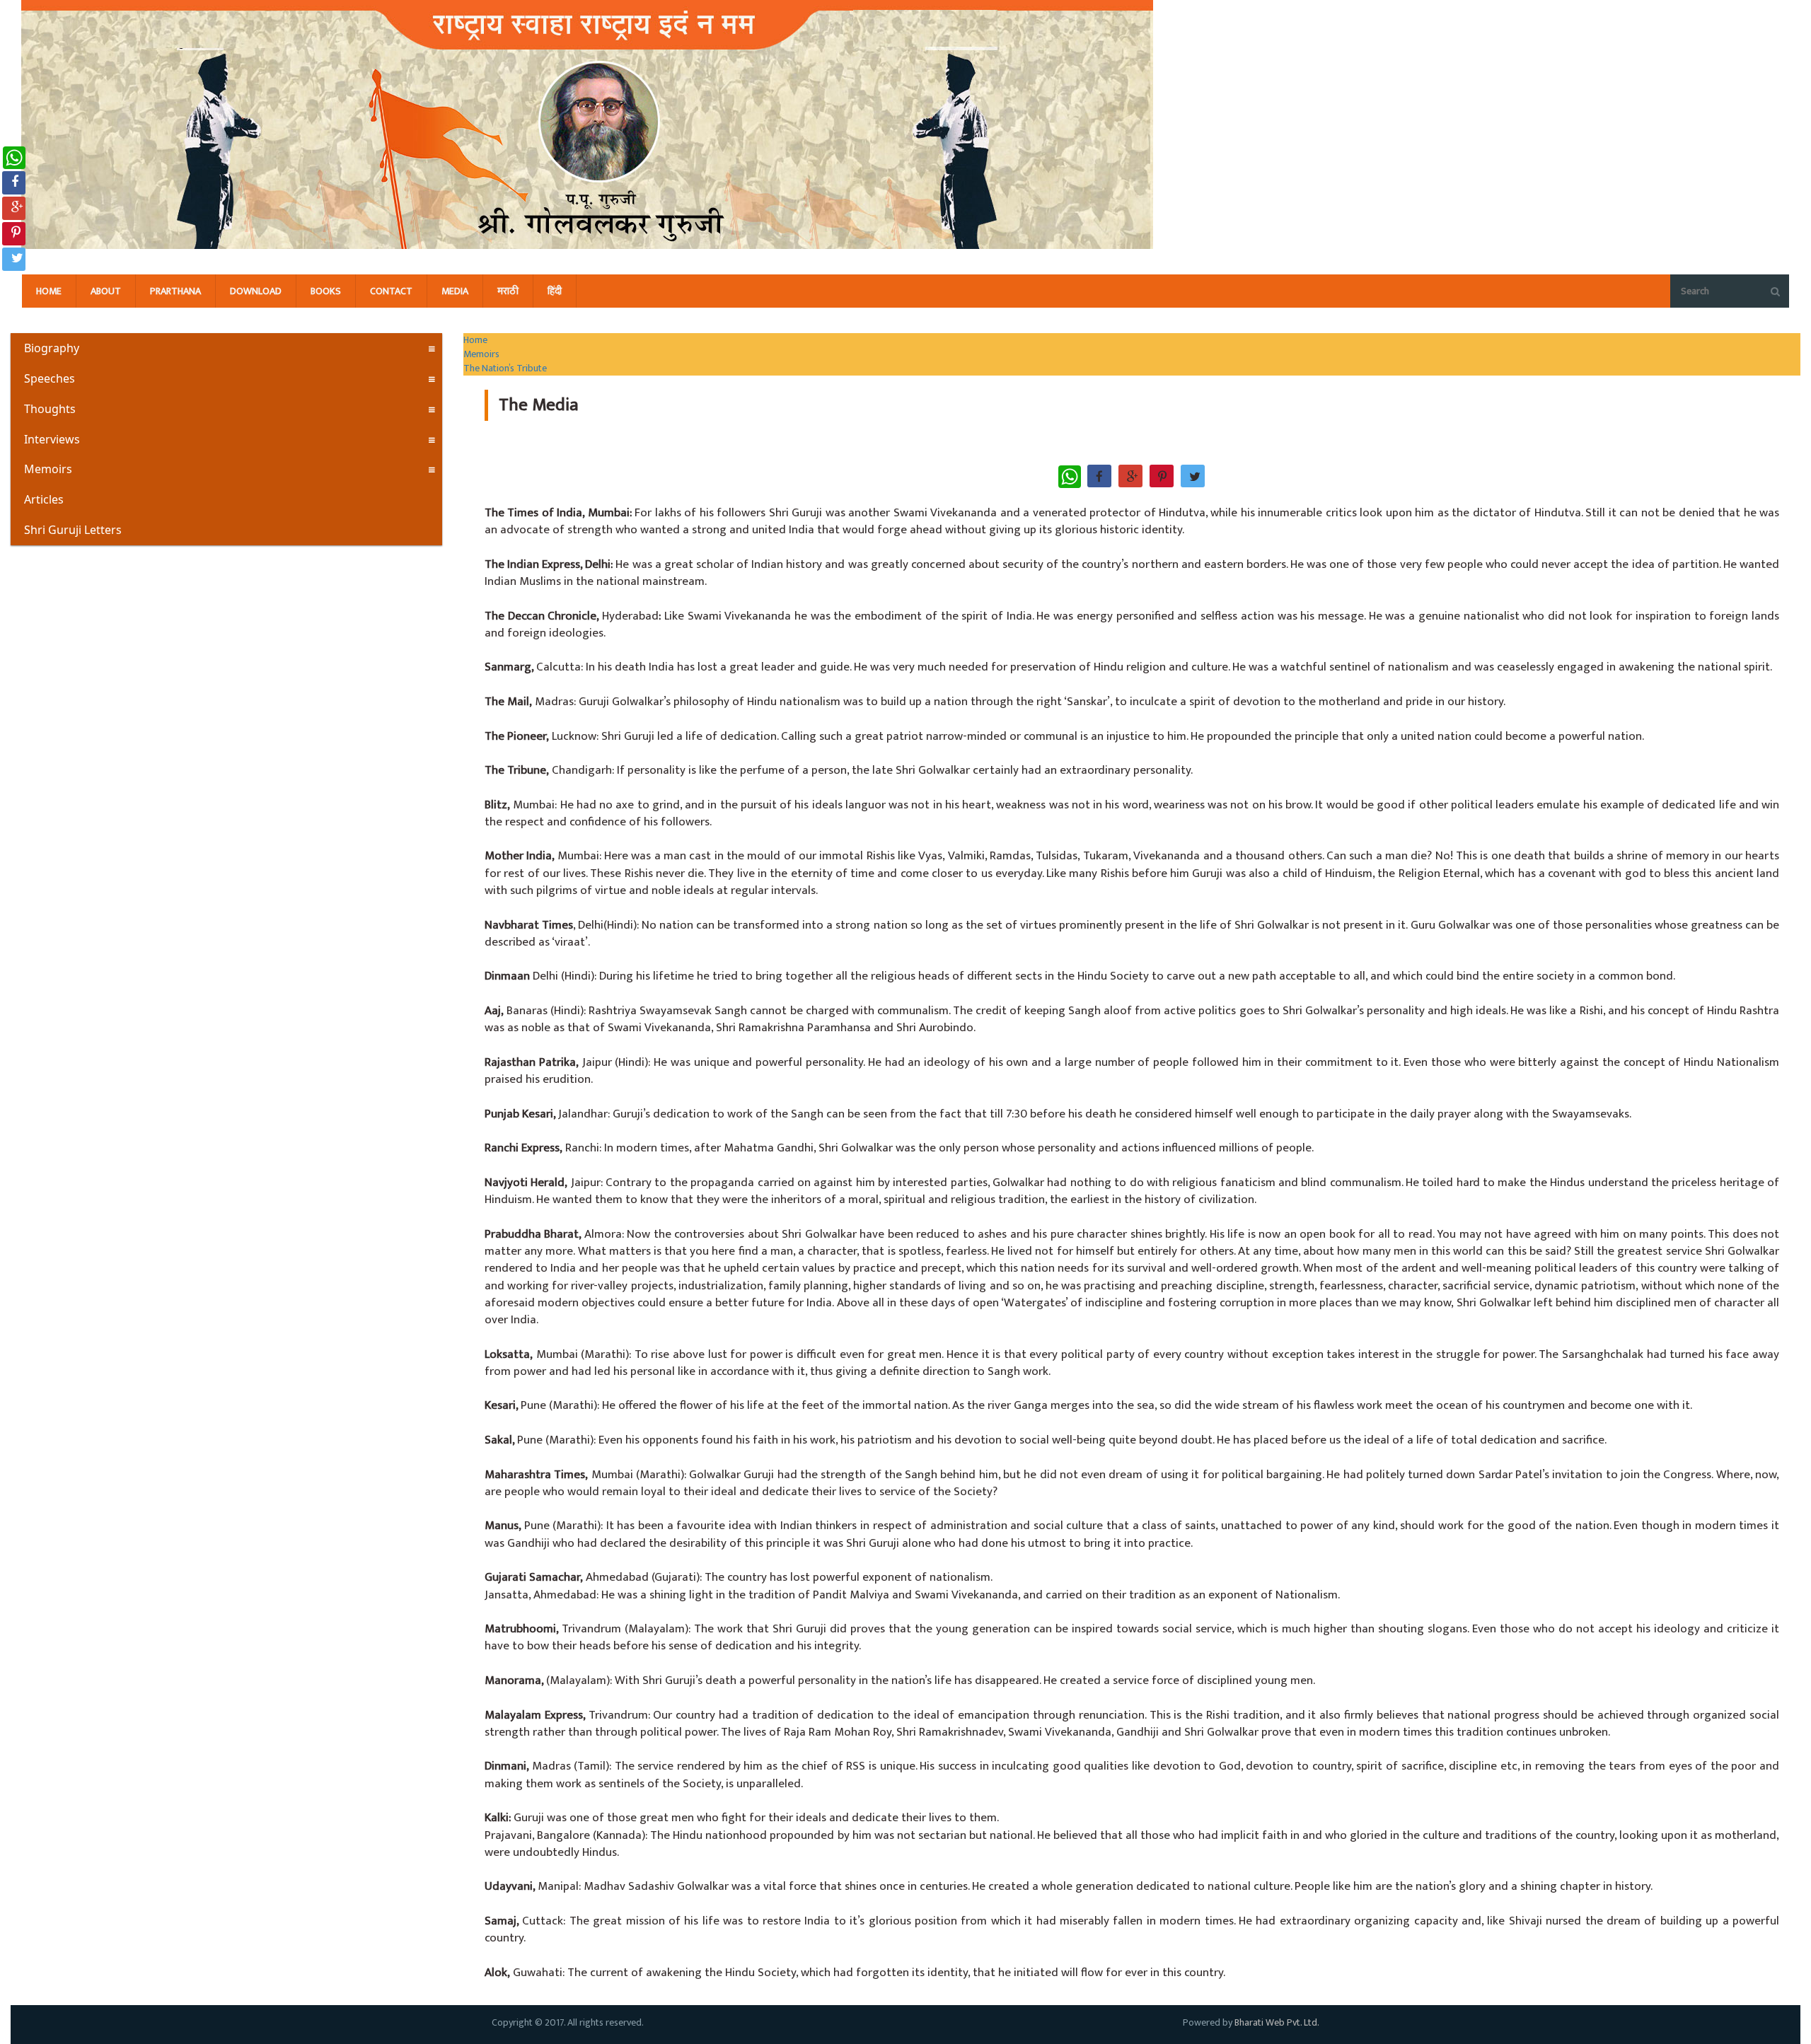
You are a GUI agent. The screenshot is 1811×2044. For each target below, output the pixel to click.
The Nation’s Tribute (505, 368)
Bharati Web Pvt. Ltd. (1277, 2022)
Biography (52, 348)
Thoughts (50, 409)
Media (455, 291)
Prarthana (175, 291)
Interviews (52, 439)
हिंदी (555, 291)
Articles (44, 499)
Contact (391, 291)
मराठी (508, 291)
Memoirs (48, 469)
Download (256, 291)
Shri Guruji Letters (73, 530)
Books (326, 291)
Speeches (50, 378)
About (106, 291)
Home (49, 291)
